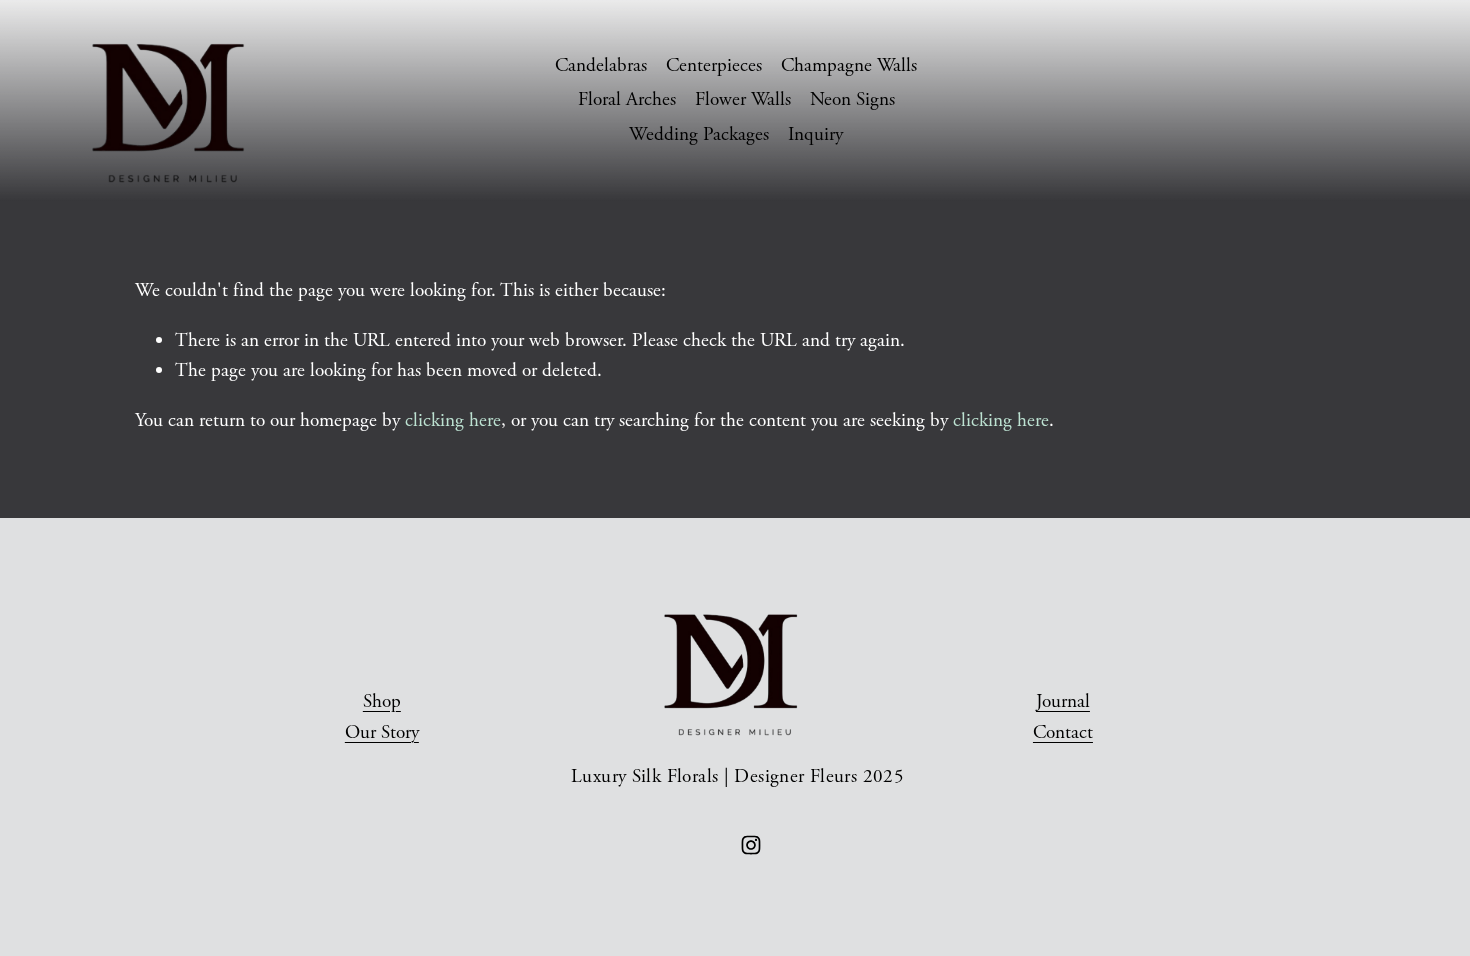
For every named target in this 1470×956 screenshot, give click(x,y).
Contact (1063, 732)
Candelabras (601, 65)
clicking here (453, 420)
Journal (1063, 701)
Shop (382, 701)
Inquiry (815, 134)
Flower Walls (743, 99)
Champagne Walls (849, 65)
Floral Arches (627, 99)
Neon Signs (852, 99)
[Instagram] (751, 845)
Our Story (382, 732)
